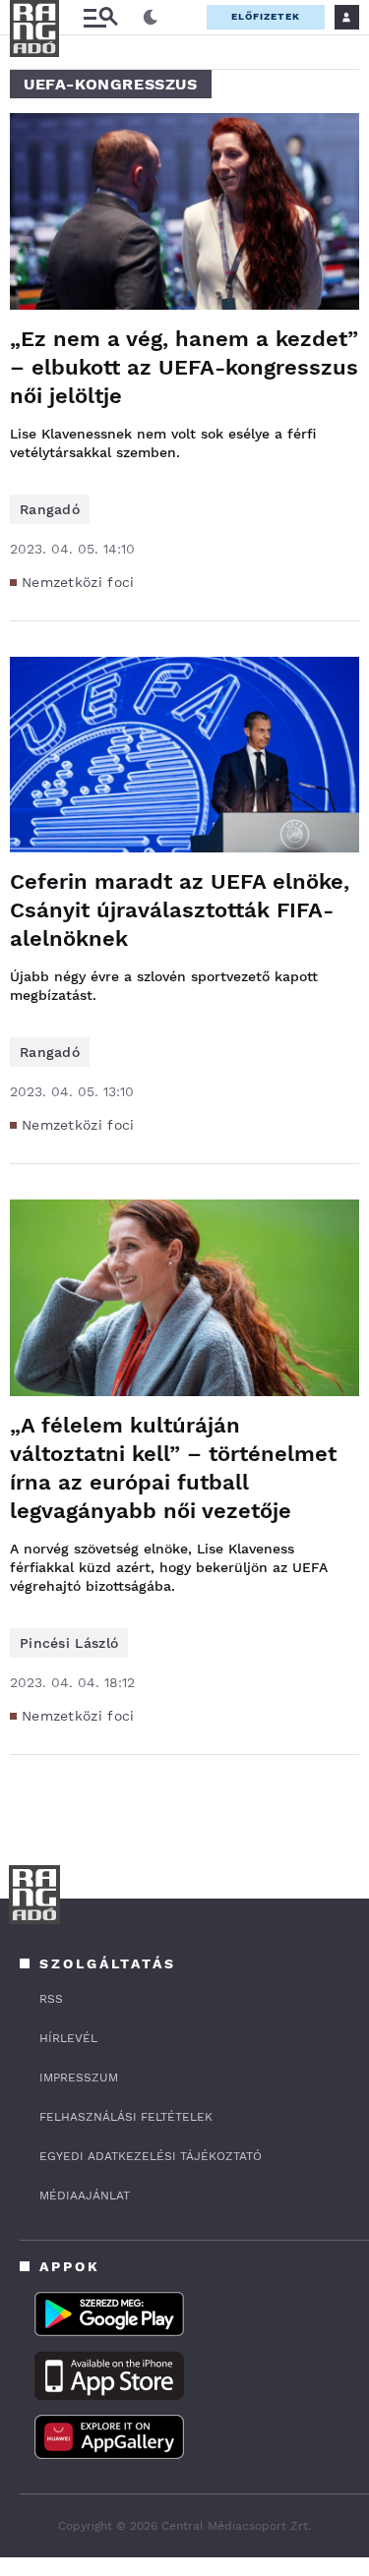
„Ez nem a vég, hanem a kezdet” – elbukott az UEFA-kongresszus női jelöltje (184, 367)
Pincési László (69, 1643)
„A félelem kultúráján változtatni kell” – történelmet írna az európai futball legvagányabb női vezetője (173, 1468)
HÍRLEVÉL (68, 2038)
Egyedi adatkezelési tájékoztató (151, 2156)
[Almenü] (100, 17)
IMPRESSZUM (79, 2078)
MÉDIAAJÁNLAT (85, 2195)
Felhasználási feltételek (126, 2117)
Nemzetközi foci (78, 582)
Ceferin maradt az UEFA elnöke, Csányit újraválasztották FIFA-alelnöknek (180, 910)
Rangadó (50, 509)
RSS (51, 1999)
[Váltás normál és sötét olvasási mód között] (151, 18)
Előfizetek (266, 16)
